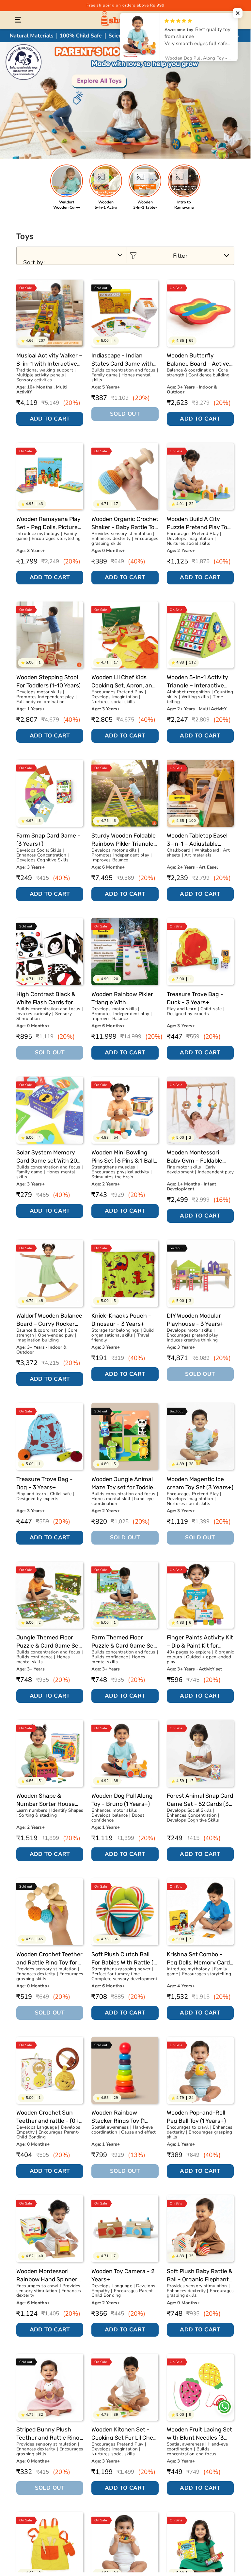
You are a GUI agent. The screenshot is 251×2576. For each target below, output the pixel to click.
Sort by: (34, 262)
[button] (18, 20)
